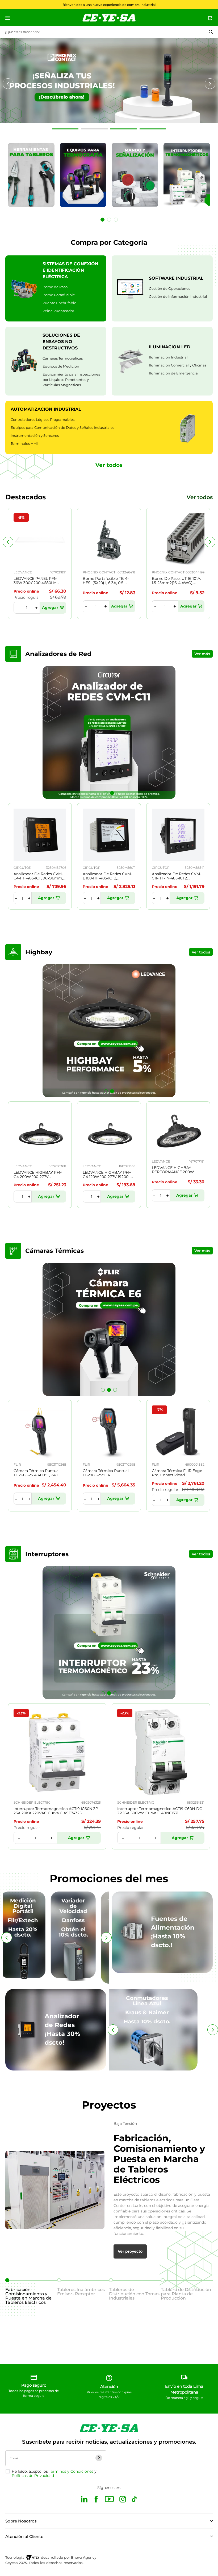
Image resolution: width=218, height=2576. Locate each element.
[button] (106, 793)
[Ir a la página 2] (109, 220)
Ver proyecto (130, 2251)
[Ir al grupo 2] (94, 129)
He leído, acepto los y (54, 2473)
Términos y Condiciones (71, 2471)
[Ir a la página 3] (116, 220)
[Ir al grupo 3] (124, 129)
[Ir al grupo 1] (65, 129)
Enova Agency (84, 2557)
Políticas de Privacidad (33, 2476)
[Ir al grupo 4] (153, 129)
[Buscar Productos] (211, 32)
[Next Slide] (210, 542)
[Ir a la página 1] (102, 220)
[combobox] (109, 32)
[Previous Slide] (8, 542)
